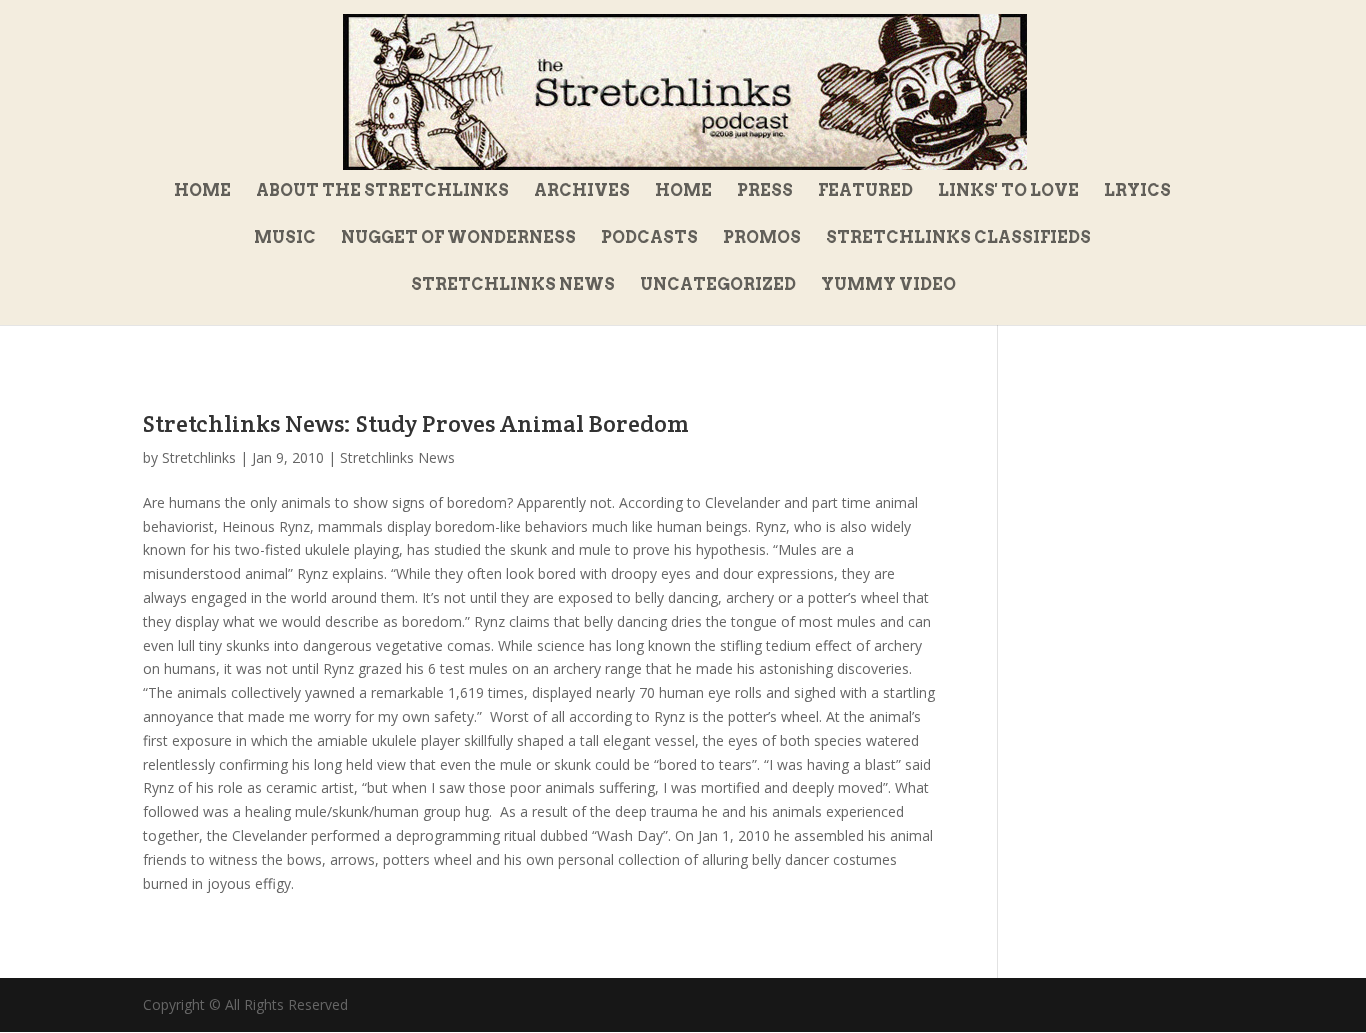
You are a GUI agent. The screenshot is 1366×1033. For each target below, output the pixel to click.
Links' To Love (1008, 192)
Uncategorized (718, 286)
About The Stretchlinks (382, 192)
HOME (683, 192)
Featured (865, 192)
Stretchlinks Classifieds (958, 239)
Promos (762, 239)
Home (202, 192)
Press (765, 192)
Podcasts (649, 239)
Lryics (1137, 192)
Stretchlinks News (513, 286)
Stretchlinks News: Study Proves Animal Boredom (416, 423)
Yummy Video (888, 286)
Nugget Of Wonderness (458, 239)
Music (285, 239)
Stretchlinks (199, 457)
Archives (582, 192)
